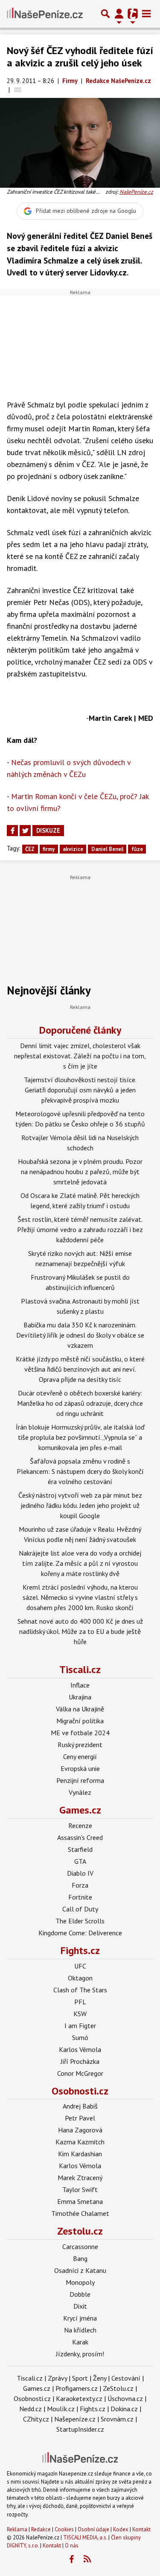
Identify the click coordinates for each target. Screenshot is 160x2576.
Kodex (121, 2529)
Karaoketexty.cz (79, 2398)
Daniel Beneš (107, 849)
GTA (80, 1861)
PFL (80, 2002)
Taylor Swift (80, 2189)
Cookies (64, 2529)
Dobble (80, 2294)
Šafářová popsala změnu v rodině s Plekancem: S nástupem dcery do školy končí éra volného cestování (80, 1471)
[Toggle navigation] (146, 14)
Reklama (17, 2529)
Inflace (80, 1685)
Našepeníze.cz (75, 2419)
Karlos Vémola (80, 2049)
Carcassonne (80, 2246)
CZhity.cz (36, 2419)
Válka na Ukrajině (80, 1709)
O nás (72, 2546)
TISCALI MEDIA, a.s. (85, 2537)
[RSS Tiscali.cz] (87, 2559)
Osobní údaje (93, 2529)
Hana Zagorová (80, 2130)
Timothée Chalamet (80, 2213)
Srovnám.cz (117, 2419)
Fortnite (80, 1897)
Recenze (80, 1825)
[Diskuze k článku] (18, 90)
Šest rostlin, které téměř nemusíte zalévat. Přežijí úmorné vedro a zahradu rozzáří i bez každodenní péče (80, 1229)
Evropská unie (80, 1768)
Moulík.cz (61, 2409)
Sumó (80, 2037)
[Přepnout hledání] (105, 14)
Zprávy (57, 2378)
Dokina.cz (124, 2409)
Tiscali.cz (80, 1669)
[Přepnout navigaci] (119, 14)
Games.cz (80, 1810)
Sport (80, 2378)
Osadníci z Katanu (80, 2270)
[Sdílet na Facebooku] (12, 831)
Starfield (80, 1849)
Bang (80, 2258)
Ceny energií (80, 1756)
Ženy (100, 2378)
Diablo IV (80, 1873)
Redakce (41, 2529)
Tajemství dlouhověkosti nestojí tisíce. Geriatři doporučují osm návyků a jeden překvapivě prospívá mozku (80, 1090)
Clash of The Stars (80, 1990)
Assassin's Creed (80, 1837)
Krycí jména (80, 2318)
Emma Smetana (80, 2201)
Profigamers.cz (77, 2388)
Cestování (126, 2378)
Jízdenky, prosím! (80, 2354)
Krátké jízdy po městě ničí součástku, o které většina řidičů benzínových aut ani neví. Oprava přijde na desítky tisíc (80, 1369)
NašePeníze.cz (136, 192)
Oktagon (80, 1978)
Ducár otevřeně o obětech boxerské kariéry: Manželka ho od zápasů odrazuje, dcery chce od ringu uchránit (80, 1403)
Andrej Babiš (80, 2106)
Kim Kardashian (80, 2154)
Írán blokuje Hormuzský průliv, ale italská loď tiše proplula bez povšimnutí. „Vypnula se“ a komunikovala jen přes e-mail (80, 1437)
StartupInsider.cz (80, 2429)
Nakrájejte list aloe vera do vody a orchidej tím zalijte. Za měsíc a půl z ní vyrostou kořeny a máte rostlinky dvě (80, 1563)
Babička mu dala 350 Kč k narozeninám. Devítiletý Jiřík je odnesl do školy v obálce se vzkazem (80, 1335)
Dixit (80, 2306)
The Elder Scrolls (80, 1921)
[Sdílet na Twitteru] (25, 831)
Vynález (80, 1792)
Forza (80, 1885)
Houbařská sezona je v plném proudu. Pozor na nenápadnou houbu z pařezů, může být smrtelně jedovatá (80, 1172)
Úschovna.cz (125, 2398)
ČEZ (30, 849)
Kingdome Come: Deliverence (80, 1933)
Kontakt (141, 2529)
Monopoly (80, 2282)
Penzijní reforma (80, 1780)
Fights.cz (80, 1950)
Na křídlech (80, 2330)
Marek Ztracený (80, 2178)
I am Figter (80, 2026)
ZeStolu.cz (118, 2388)
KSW (80, 2014)
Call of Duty (80, 1909)
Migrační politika (80, 1721)
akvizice (73, 849)
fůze (137, 849)
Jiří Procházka (80, 2061)
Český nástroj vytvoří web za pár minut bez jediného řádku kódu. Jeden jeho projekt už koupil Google (80, 1505)
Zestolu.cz (80, 2231)
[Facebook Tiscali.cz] (71, 2559)
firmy (49, 849)
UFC (80, 1966)
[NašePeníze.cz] (45, 14)
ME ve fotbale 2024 (80, 1733)
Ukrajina (80, 1697)
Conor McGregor (80, 2073)
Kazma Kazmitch (80, 2142)
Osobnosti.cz (80, 2091)
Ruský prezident (80, 1745)
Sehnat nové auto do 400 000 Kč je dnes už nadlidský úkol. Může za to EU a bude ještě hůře (80, 1631)
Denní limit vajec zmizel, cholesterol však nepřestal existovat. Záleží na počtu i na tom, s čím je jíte (80, 1056)
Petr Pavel (80, 2118)
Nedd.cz (31, 2409)
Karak (80, 2342)
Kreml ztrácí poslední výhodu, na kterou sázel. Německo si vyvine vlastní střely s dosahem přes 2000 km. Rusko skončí (80, 1597)
